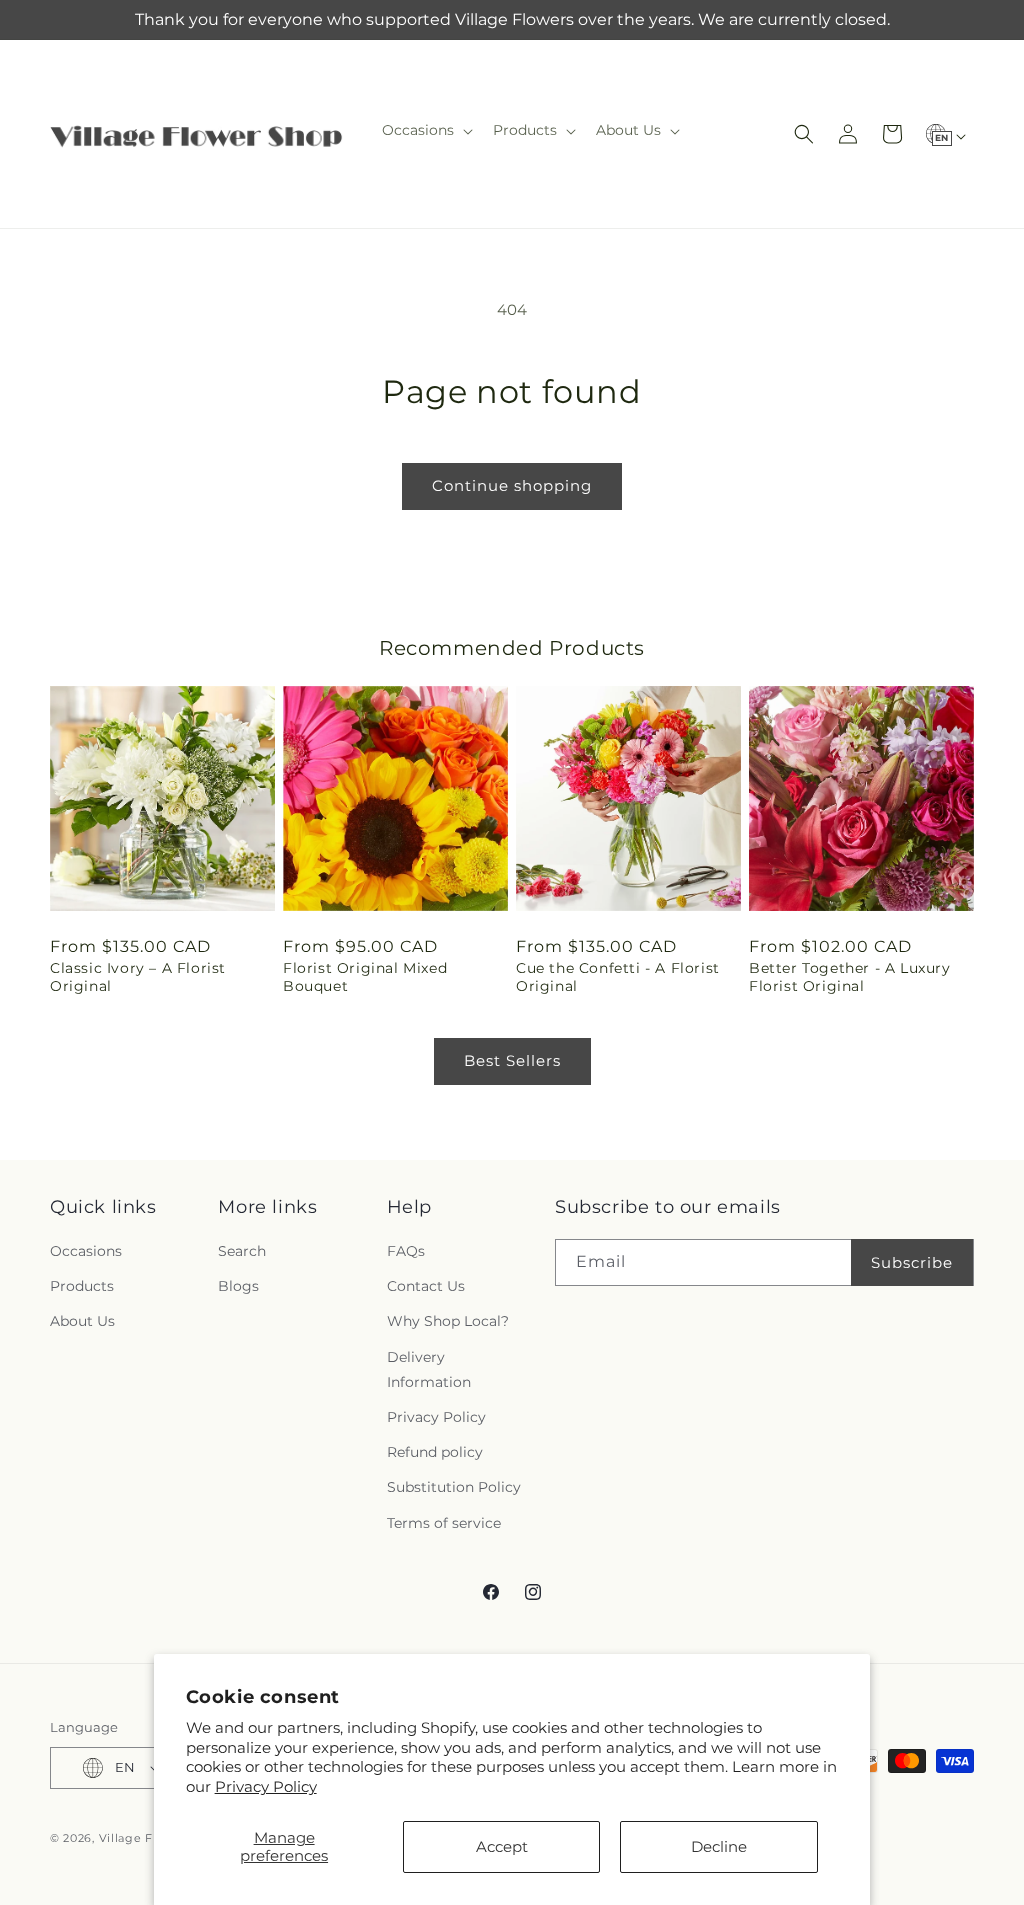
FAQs (406, 1251)
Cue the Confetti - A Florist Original (618, 977)
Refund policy (435, 1452)
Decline (719, 1846)
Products (82, 1286)
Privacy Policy (266, 1786)
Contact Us (426, 1286)
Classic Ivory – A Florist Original (138, 977)
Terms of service (444, 1523)
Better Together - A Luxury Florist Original (850, 977)
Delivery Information (429, 1369)
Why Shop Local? (448, 1321)
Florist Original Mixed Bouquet (365, 977)
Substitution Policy (454, 1487)
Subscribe (912, 1262)
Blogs (238, 1286)
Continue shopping (512, 485)
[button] (425, 130)
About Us (82, 1321)
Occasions (86, 1251)
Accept (502, 1846)
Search (242, 1251)
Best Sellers (512, 1060)
